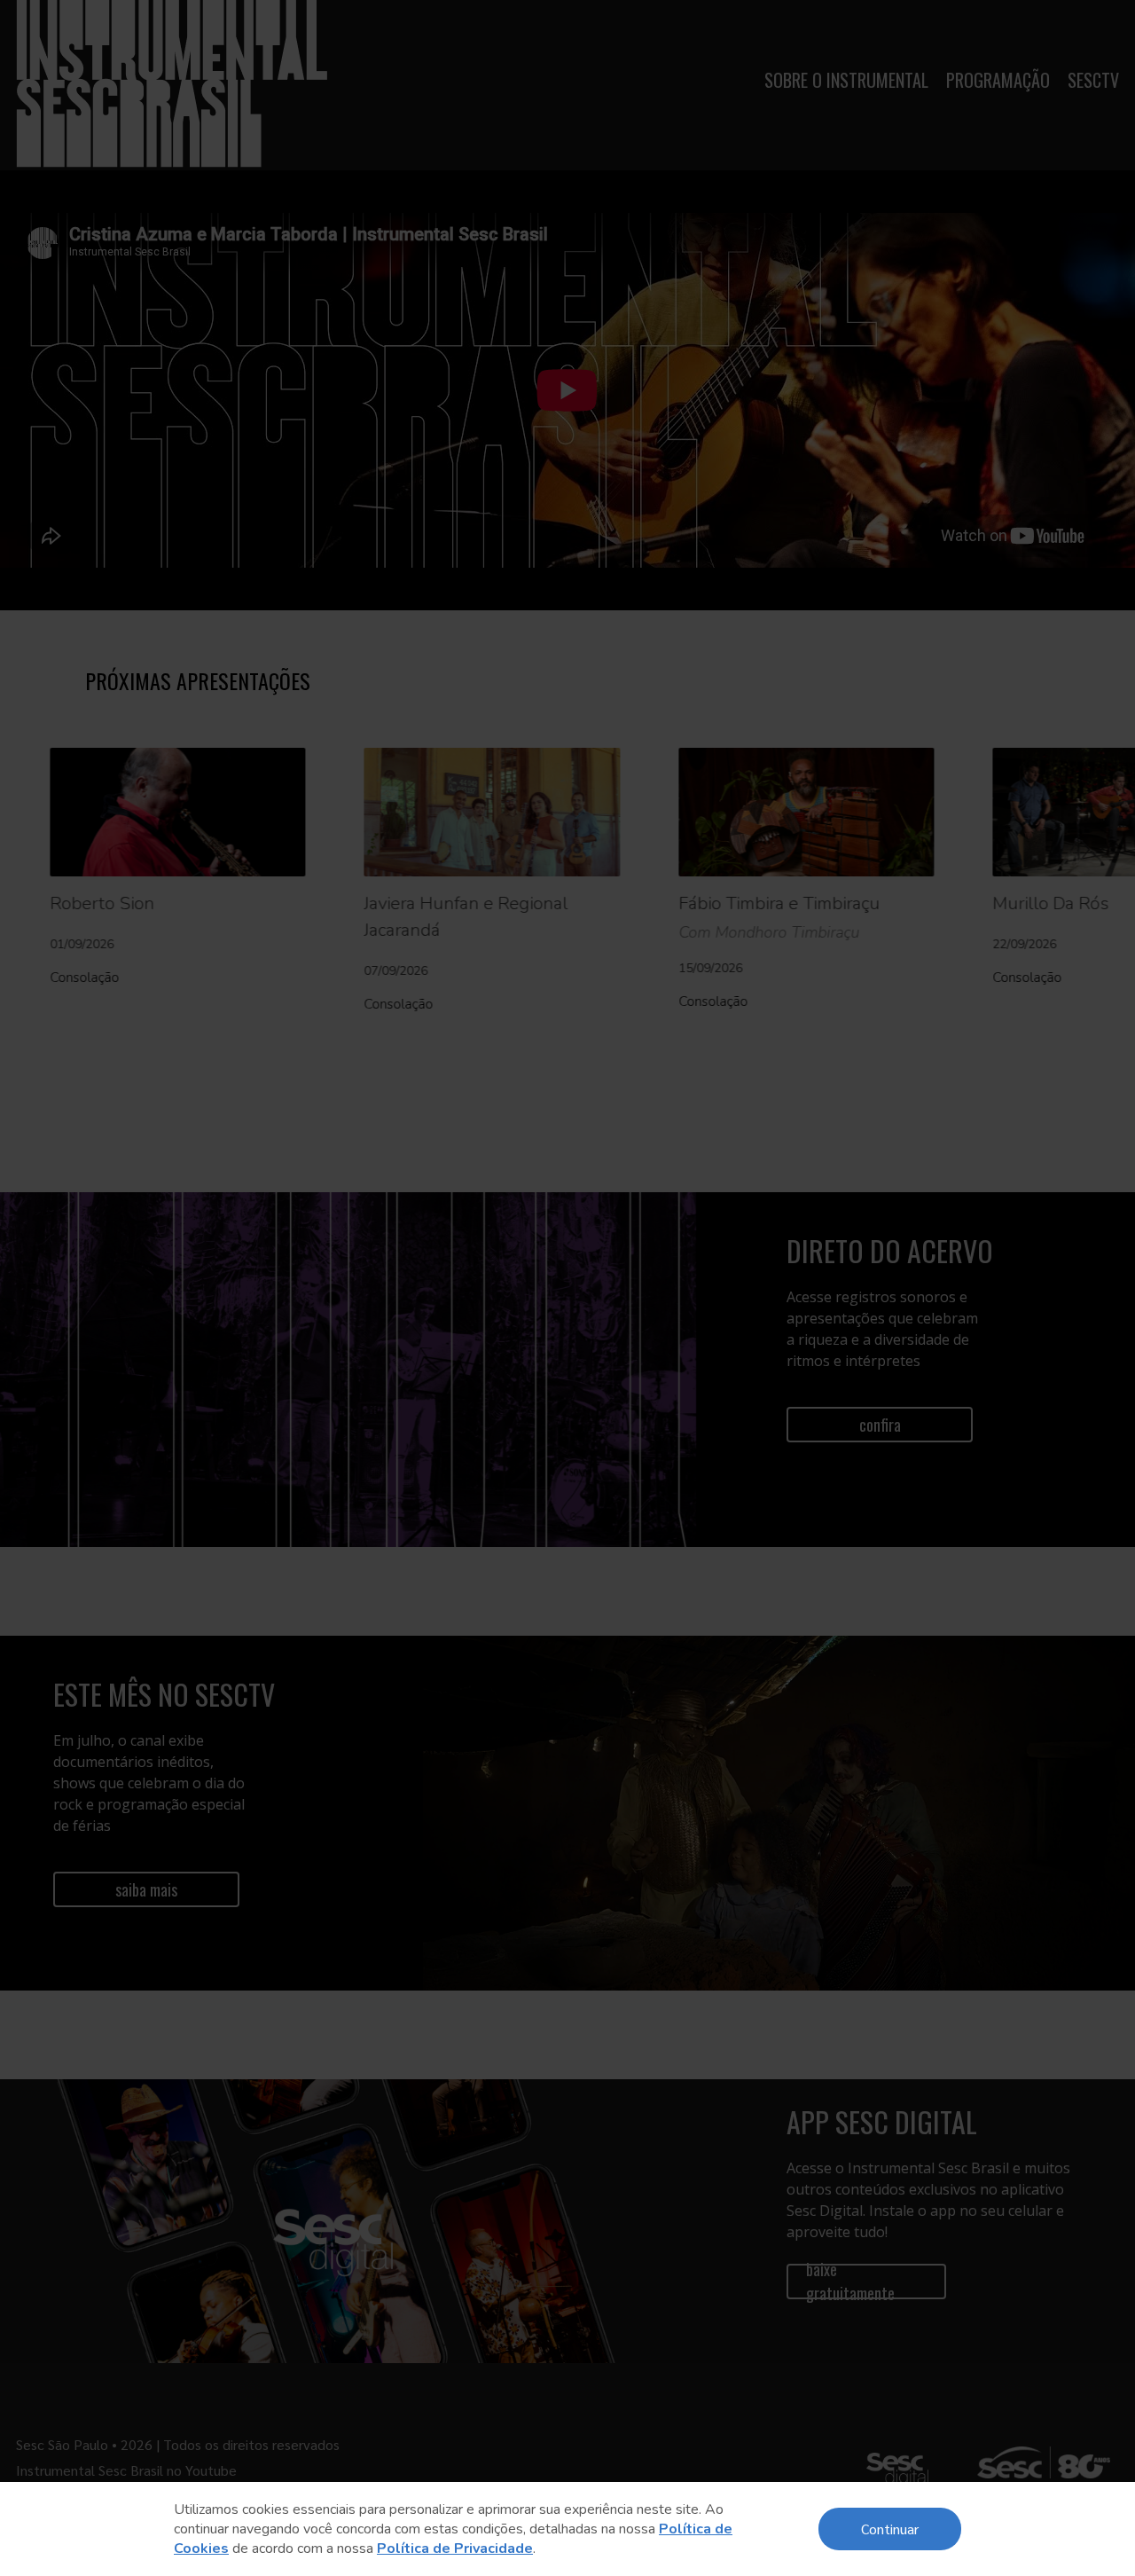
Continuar (890, 2529)
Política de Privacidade (455, 2549)
